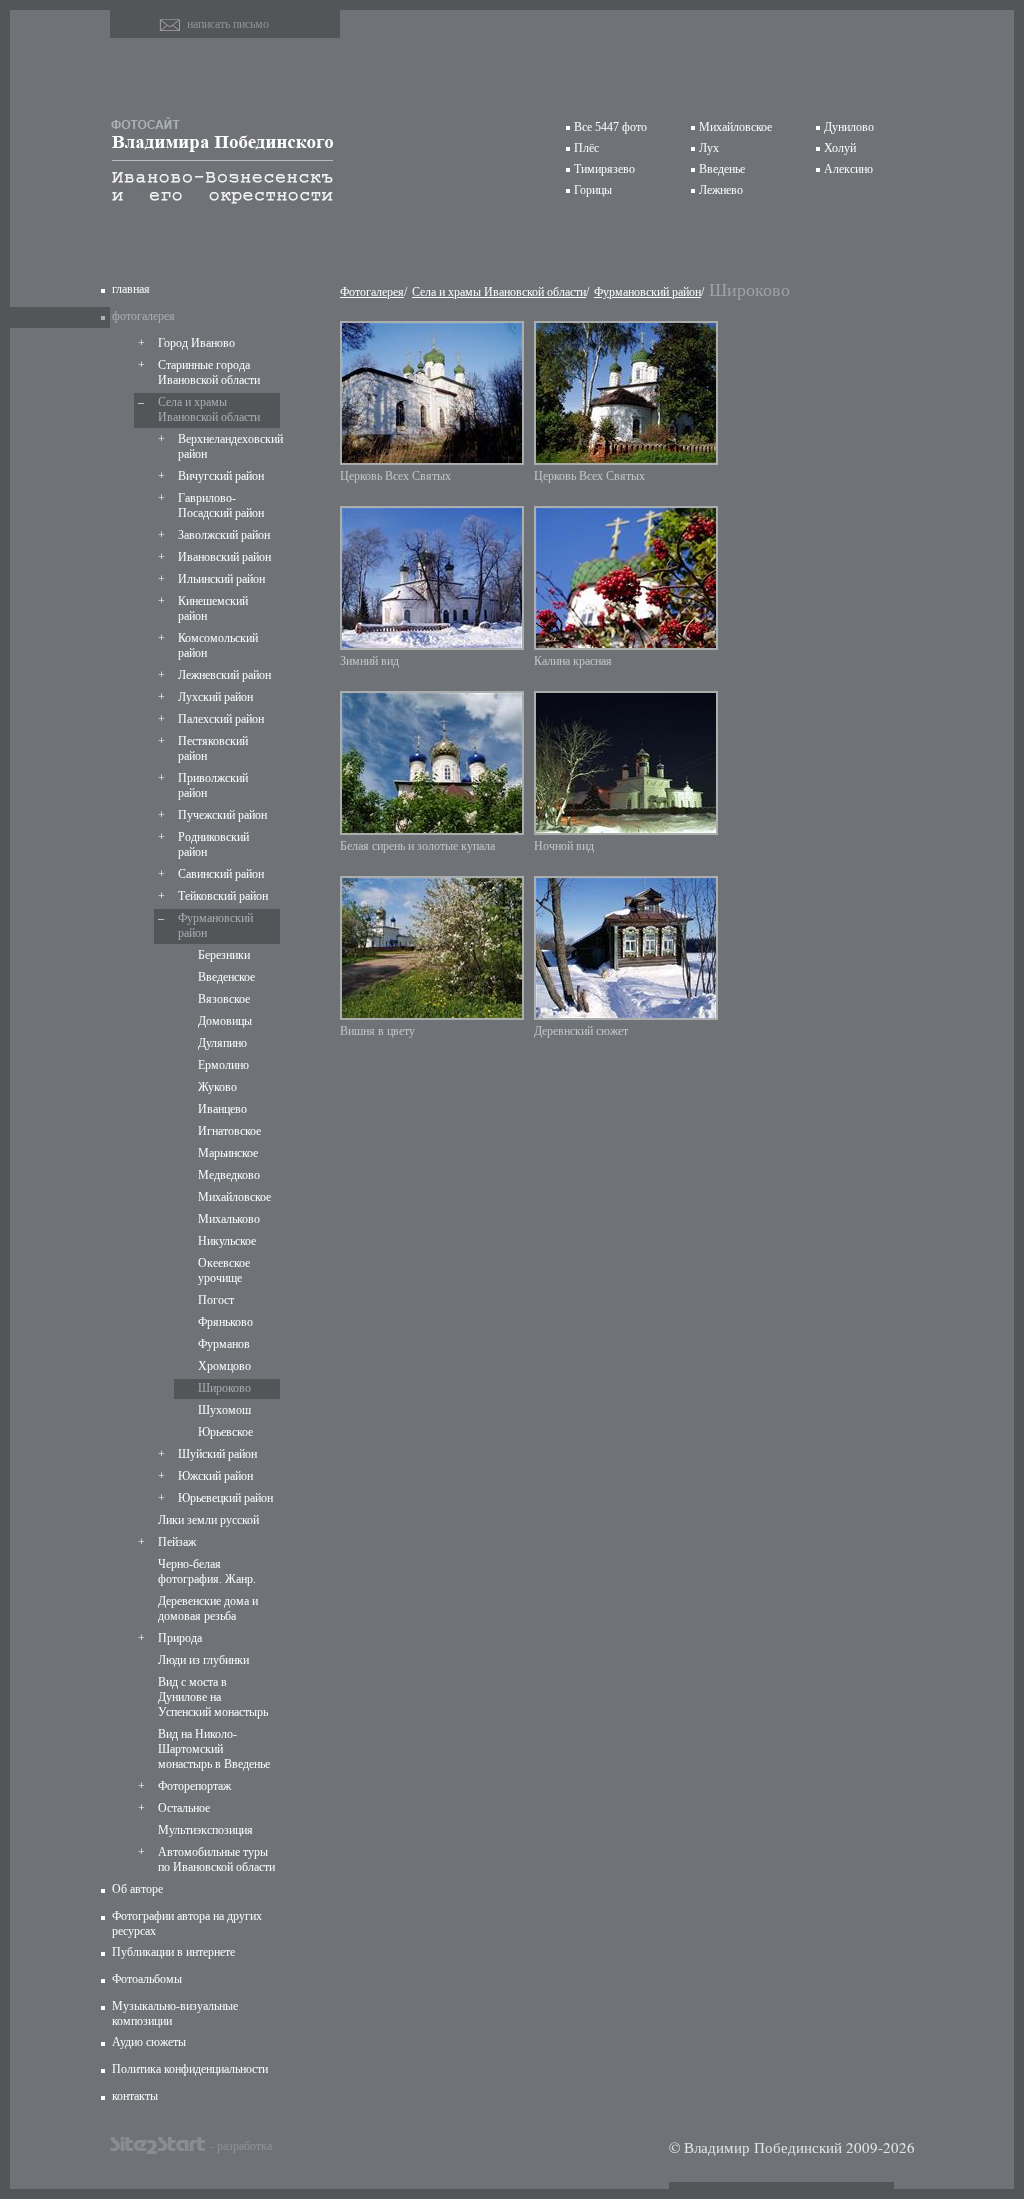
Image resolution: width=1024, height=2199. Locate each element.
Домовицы (225, 1021)
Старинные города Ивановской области (209, 372)
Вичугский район (221, 476)
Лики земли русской (208, 1520)
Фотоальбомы (147, 1979)
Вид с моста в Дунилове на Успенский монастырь (213, 1697)
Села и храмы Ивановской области (209, 409)
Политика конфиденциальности (190, 2069)
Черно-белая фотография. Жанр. (207, 1571)
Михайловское (735, 127)
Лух (709, 148)
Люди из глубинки (203, 1660)
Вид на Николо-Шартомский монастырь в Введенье (214, 1749)
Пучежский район (222, 815)
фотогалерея (143, 316)
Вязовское (224, 999)
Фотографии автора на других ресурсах (187, 1923)
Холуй (840, 148)
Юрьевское (225, 1432)
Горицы (593, 190)
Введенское (226, 977)
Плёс (586, 148)
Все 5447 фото (610, 127)
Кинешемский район (213, 608)
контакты (135, 2096)
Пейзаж (177, 1542)
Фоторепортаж (194, 1786)
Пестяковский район (213, 748)
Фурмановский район (215, 925)
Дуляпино (222, 1043)
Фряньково (225, 1322)
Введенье (722, 169)
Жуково (217, 1087)
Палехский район (221, 719)
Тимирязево (604, 169)
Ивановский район (224, 557)
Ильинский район (221, 579)
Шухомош (224, 1410)
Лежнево (721, 190)
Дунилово (849, 127)
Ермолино (223, 1065)
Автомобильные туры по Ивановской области (216, 1859)
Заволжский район (224, 535)
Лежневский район (224, 675)
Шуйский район (217, 1454)
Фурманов (224, 1344)
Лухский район (215, 697)
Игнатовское (229, 1131)
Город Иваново (196, 343)
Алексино (848, 169)
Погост (216, 1300)
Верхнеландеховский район (227, 446)
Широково (224, 1388)
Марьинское (228, 1153)
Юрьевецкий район (225, 1498)
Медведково (229, 1175)
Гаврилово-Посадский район (221, 505)
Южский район (215, 1476)
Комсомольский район (218, 645)
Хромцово (224, 1366)
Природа (180, 1638)
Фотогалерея (372, 292)
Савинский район (221, 874)
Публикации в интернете (173, 1952)
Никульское (227, 1241)
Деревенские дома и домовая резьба (208, 1608)
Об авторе (137, 1889)
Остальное (184, 1808)
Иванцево (222, 1109)
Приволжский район (213, 785)
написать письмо (228, 24)
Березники (224, 955)
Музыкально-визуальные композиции (175, 2013)
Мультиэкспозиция (205, 1830)
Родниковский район (213, 844)
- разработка (241, 2145)
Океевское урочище (224, 1270)
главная (131, 289)
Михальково (229, 1219)
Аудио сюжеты (149, 2042)
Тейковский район (223, 896)
